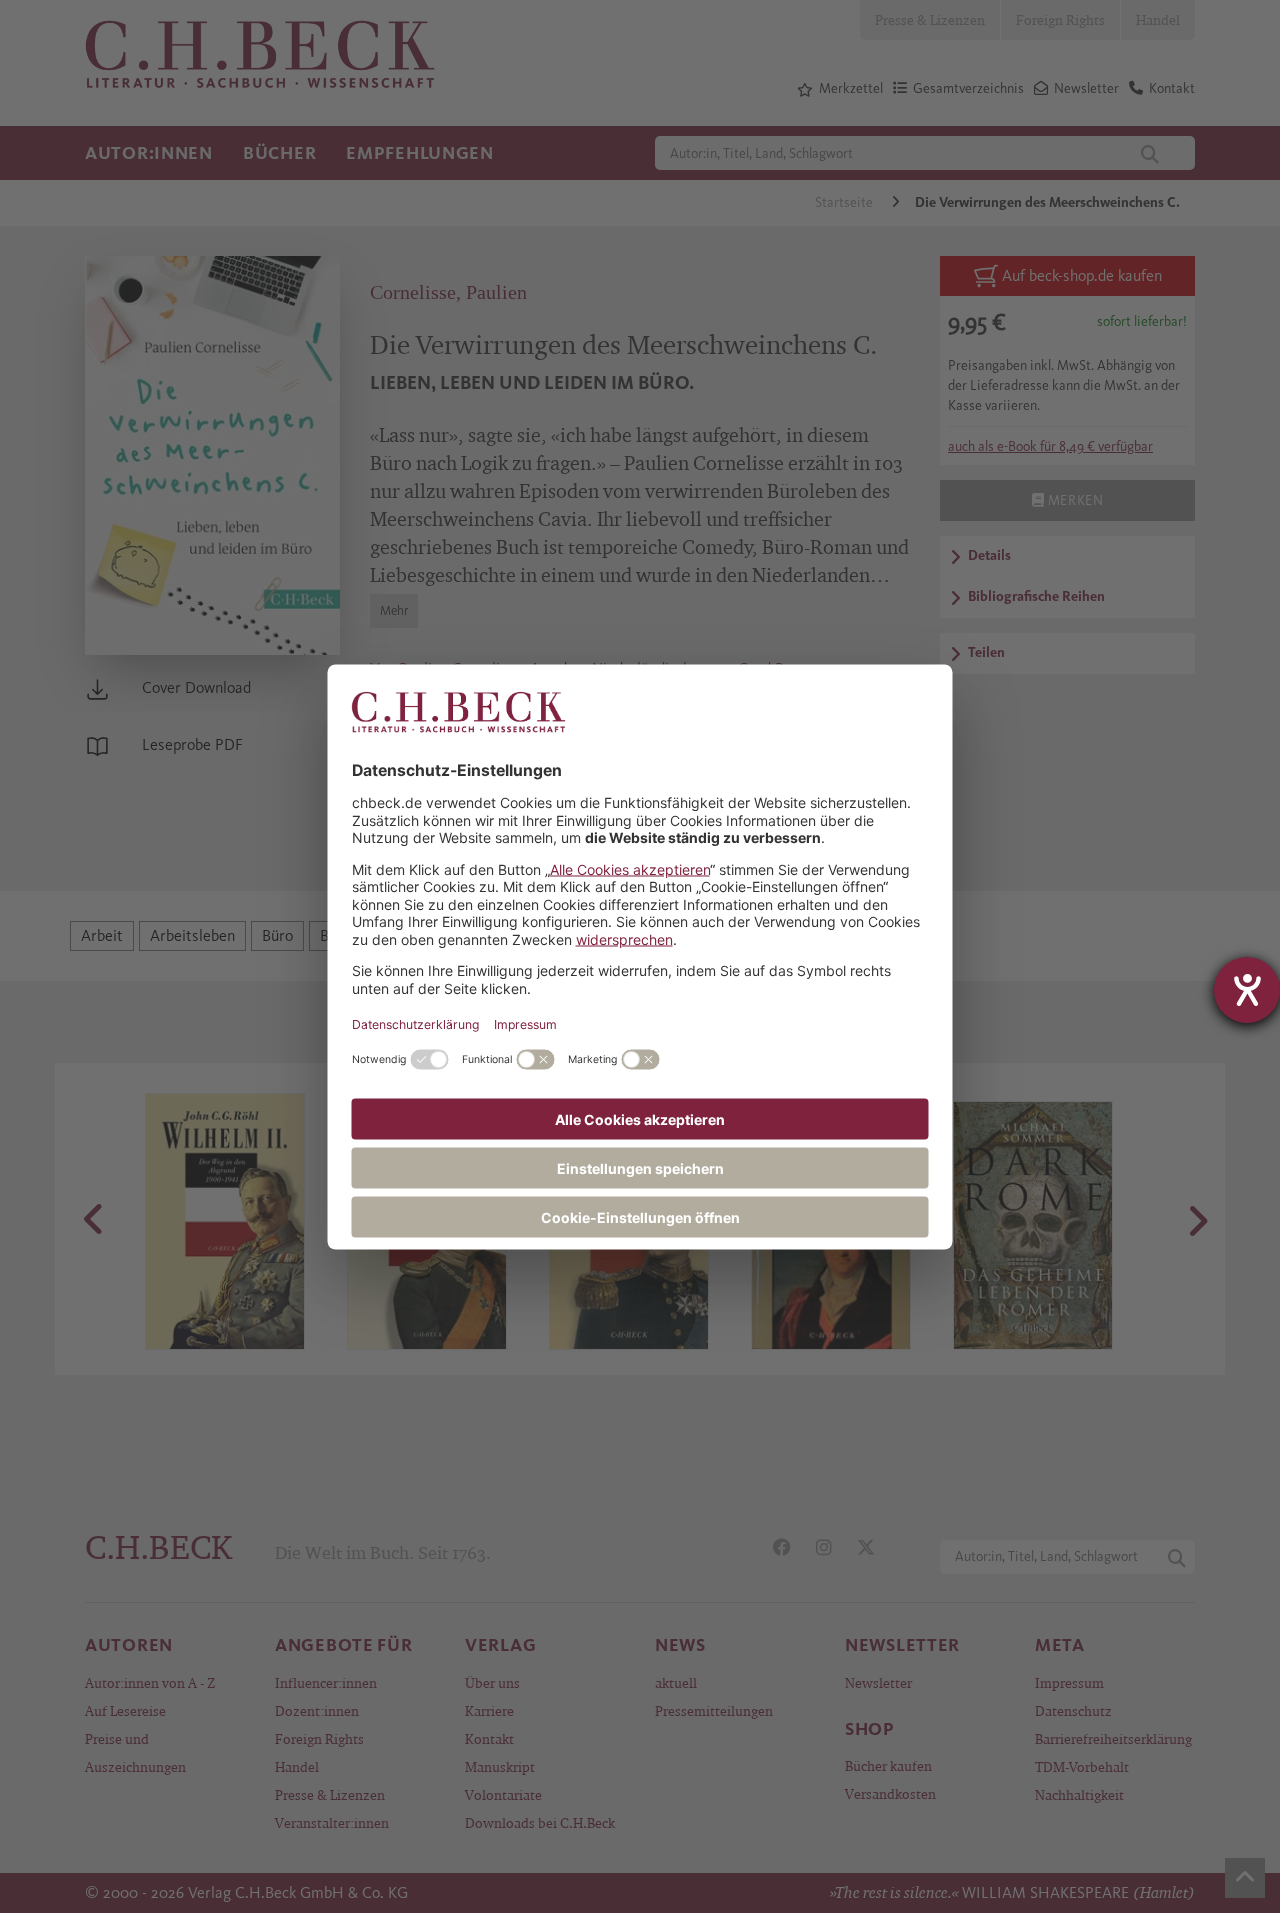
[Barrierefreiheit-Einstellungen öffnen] (1247, 990)
